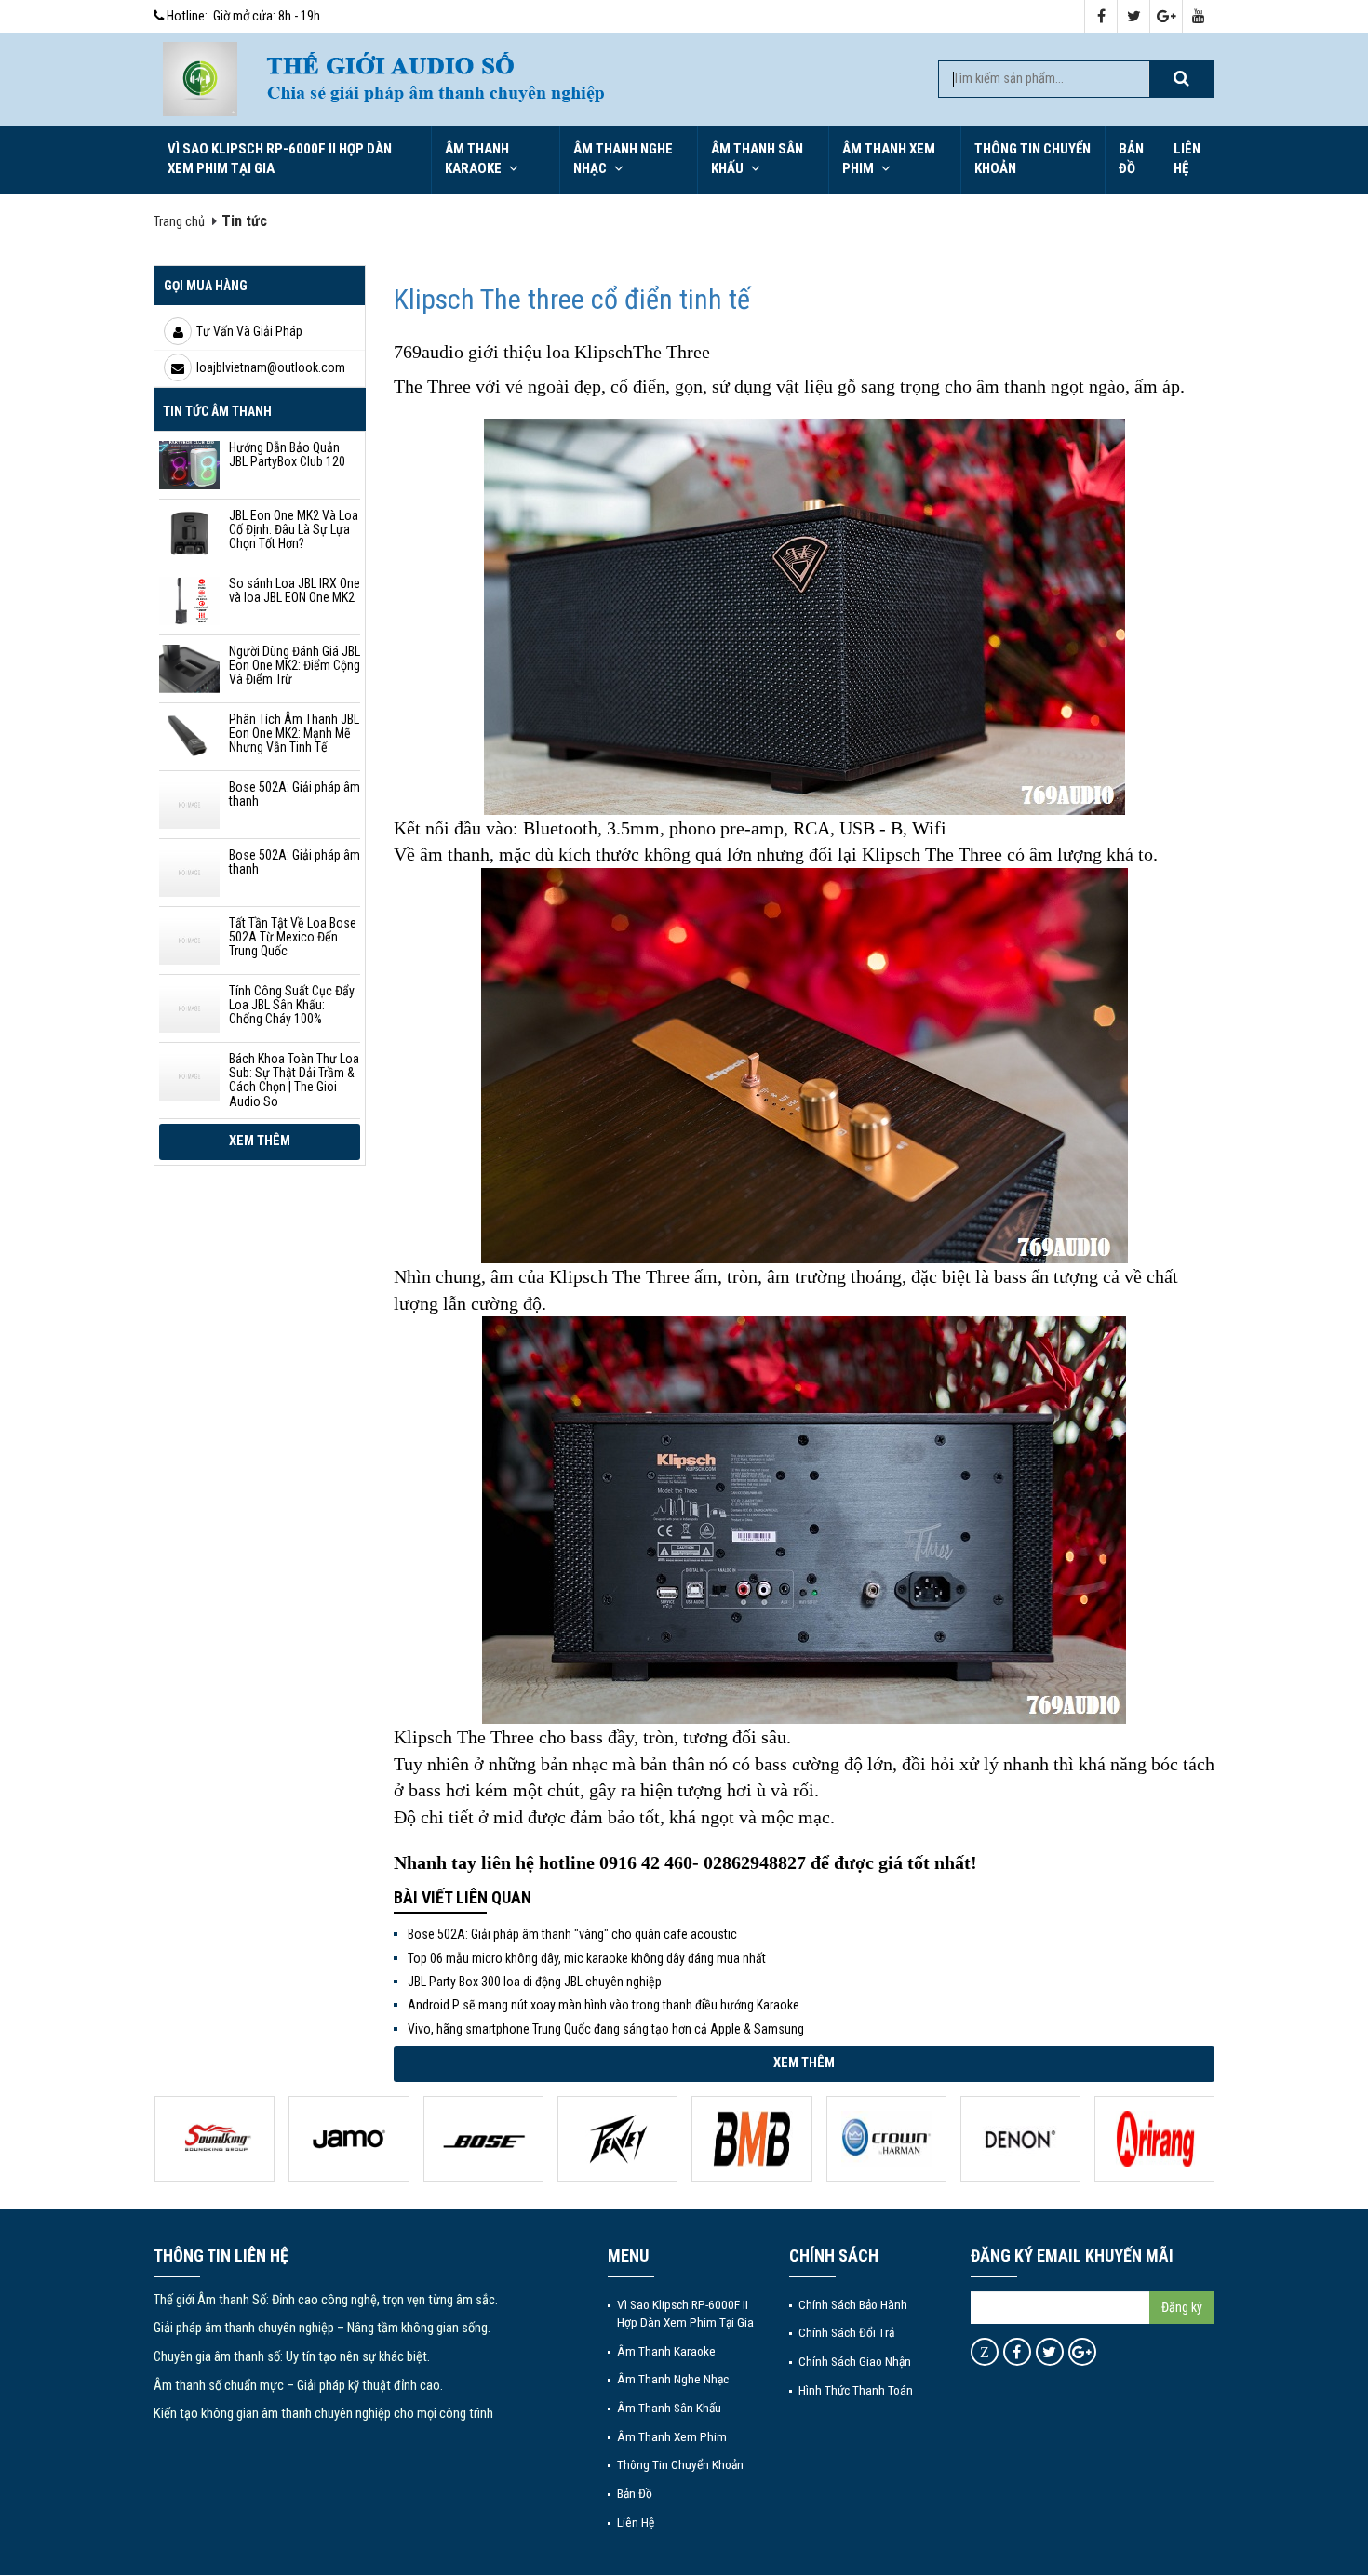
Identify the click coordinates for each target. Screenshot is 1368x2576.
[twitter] (1134, 17)
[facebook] (1101, 17)
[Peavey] (483, 2139)
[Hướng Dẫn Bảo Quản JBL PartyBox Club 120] (189, 465)
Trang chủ (179, 222)
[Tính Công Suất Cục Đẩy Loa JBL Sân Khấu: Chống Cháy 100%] (189, 1008)
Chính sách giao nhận (855, 2361)
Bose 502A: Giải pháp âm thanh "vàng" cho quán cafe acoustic (572, 1934)
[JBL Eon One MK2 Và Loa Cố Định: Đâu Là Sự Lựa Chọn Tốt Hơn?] (189, 533)
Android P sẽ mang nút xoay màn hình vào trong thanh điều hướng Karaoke (604, 2005)
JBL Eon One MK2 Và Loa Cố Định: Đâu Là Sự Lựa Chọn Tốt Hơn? (294, 530)
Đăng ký (1182, 2307)
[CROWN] (751, 2139)
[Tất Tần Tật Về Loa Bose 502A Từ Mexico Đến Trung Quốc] (189, 941)
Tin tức (244, 221)
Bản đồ (1131, 159)
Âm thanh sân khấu (757, 159)
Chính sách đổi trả (846, 2332)
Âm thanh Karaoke (477, 159)
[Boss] (349, 2139)
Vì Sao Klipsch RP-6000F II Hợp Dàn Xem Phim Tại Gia (280, 159)
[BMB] (617, 2139)
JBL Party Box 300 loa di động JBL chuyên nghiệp (535, 1982)
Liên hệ (1187, 159)
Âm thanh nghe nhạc (623, 159)
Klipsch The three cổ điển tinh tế (572, 299)
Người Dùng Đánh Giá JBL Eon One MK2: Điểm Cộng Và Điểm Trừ (295, 666)
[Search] (1181, 79)
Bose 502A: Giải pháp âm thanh (295, 794)
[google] (1167, 17)
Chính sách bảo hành (853, 2304)
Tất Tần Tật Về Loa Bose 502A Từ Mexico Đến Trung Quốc (293, 937)
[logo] (200, 79)
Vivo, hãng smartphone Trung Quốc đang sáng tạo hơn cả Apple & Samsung (606, 2029)
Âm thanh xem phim (889, 159)
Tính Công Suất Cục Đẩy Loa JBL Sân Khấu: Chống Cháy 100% (292, 1005)
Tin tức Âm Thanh (217, 411)
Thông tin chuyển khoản (1033, 159)
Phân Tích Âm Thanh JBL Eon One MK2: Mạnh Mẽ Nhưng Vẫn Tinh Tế (294, 734)
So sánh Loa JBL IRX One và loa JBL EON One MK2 (295, 590)
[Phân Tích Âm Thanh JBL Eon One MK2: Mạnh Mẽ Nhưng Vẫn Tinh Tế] (189, 737)
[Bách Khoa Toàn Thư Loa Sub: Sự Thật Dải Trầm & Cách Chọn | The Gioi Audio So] (189, 1076)
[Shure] (1154, 2139)
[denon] (885, 2139)
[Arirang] (1019, 2139)
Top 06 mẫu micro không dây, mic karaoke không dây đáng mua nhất (587, 1958)
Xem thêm (260, 1141)
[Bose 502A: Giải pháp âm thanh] (189, 805)
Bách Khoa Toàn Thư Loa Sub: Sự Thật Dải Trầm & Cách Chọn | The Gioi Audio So (294, 1080)
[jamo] (214, 2139)
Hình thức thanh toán (856, 2390)
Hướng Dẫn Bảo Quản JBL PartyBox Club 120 (287, 454)
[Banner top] (582, 79)
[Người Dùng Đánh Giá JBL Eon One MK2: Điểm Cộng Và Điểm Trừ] (189, 669)
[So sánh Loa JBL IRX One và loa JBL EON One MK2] (189, 601)
